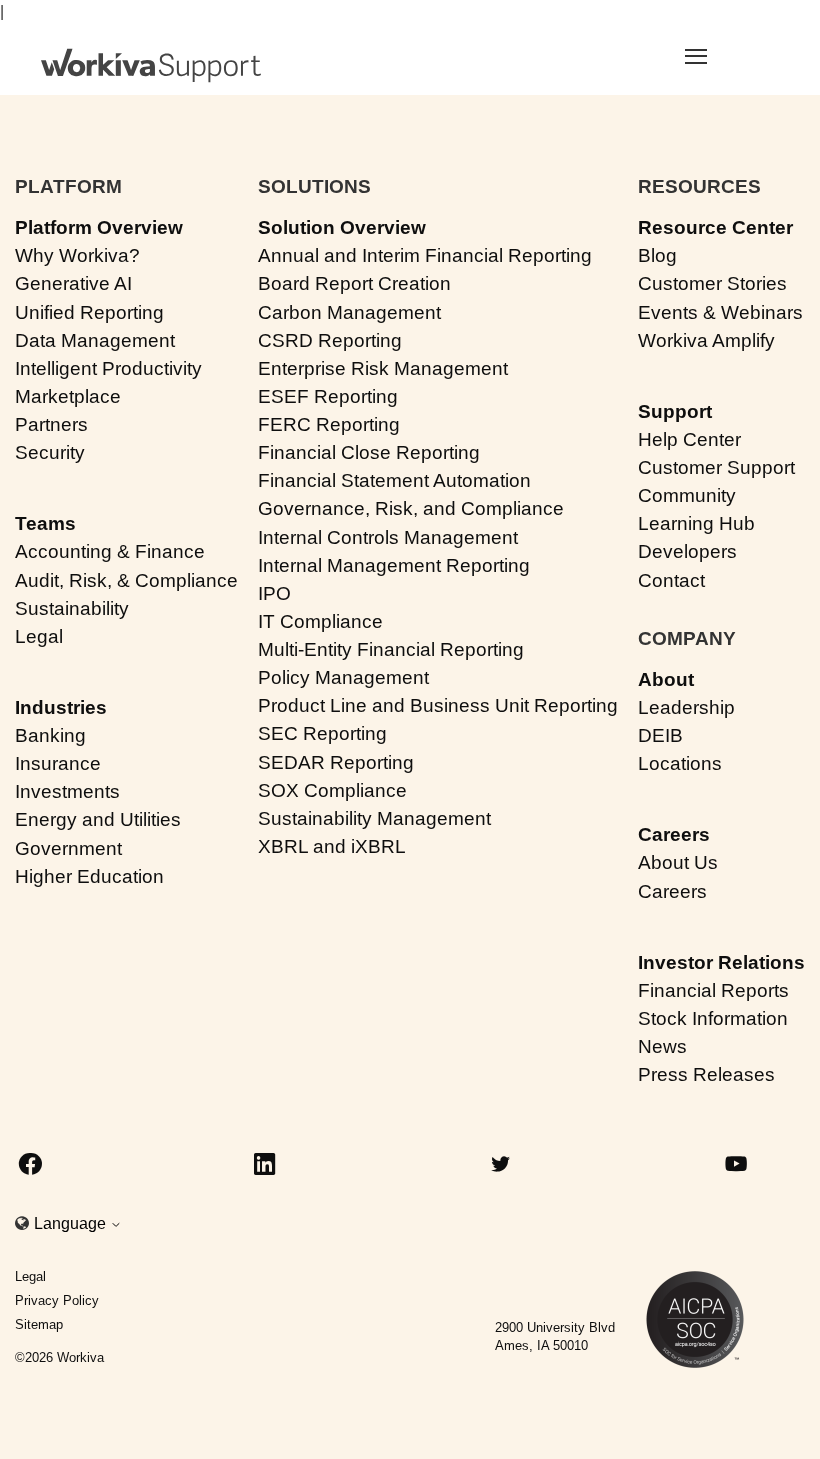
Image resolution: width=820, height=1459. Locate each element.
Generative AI (73, 283)
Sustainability (72, 608)
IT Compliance (320, 621)
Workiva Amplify (706, 340)
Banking (50, 735)
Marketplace (68, 396)
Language (72, 1223)
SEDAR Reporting (336, 762)
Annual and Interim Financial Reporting (425, 255)
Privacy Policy (57, 1300)
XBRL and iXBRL (332, 846)
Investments (67, 791)
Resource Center (715, 227)
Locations (680, 763)
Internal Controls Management (388, 537)
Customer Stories (712, 283)
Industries (61, 707)
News (662, 1046)
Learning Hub (696, 523)
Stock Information (713, 1018)
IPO (274, 593)
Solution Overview (342, 227)
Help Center (689, 439)
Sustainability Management (374, 818)
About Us (678, 862)
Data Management (95, 340)
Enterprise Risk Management (383, 368)
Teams (45, 523)
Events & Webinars (720, 312)
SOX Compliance (332, 790)
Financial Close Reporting (369, 452)
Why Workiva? (77, 255)
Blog (657, 255)
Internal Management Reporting (394, 565)
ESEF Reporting (328, 396)
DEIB (660, 735)
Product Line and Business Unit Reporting (438, 705)
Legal (39, 636)
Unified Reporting (89, 312)
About (666, 679)
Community (687, 495)
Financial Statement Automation (394, 480)
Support (675, 411)
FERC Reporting (329, 424)
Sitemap (39, 1324)
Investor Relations (721, 962)
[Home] (151, 65)
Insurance (58, 763)
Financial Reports (713, 990)
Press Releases (706, 1074)
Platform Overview (99, 227)
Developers (687, 551)
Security (50, 452)
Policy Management (343, 677)
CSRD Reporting (330, 340)
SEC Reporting (322, 733)
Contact (671, 580)
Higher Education (89, 876)
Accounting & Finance (110, 551)
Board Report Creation (354, 283)
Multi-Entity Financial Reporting (391, 649)
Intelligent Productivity (108, 368)
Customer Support (716, 467)
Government (68, 848)
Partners (51, 424)
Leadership (686, 707)
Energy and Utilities (98, 819)
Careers (674, 834)
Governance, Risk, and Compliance (411, 508)
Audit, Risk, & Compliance (126, 580)
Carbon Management (349, 312)
